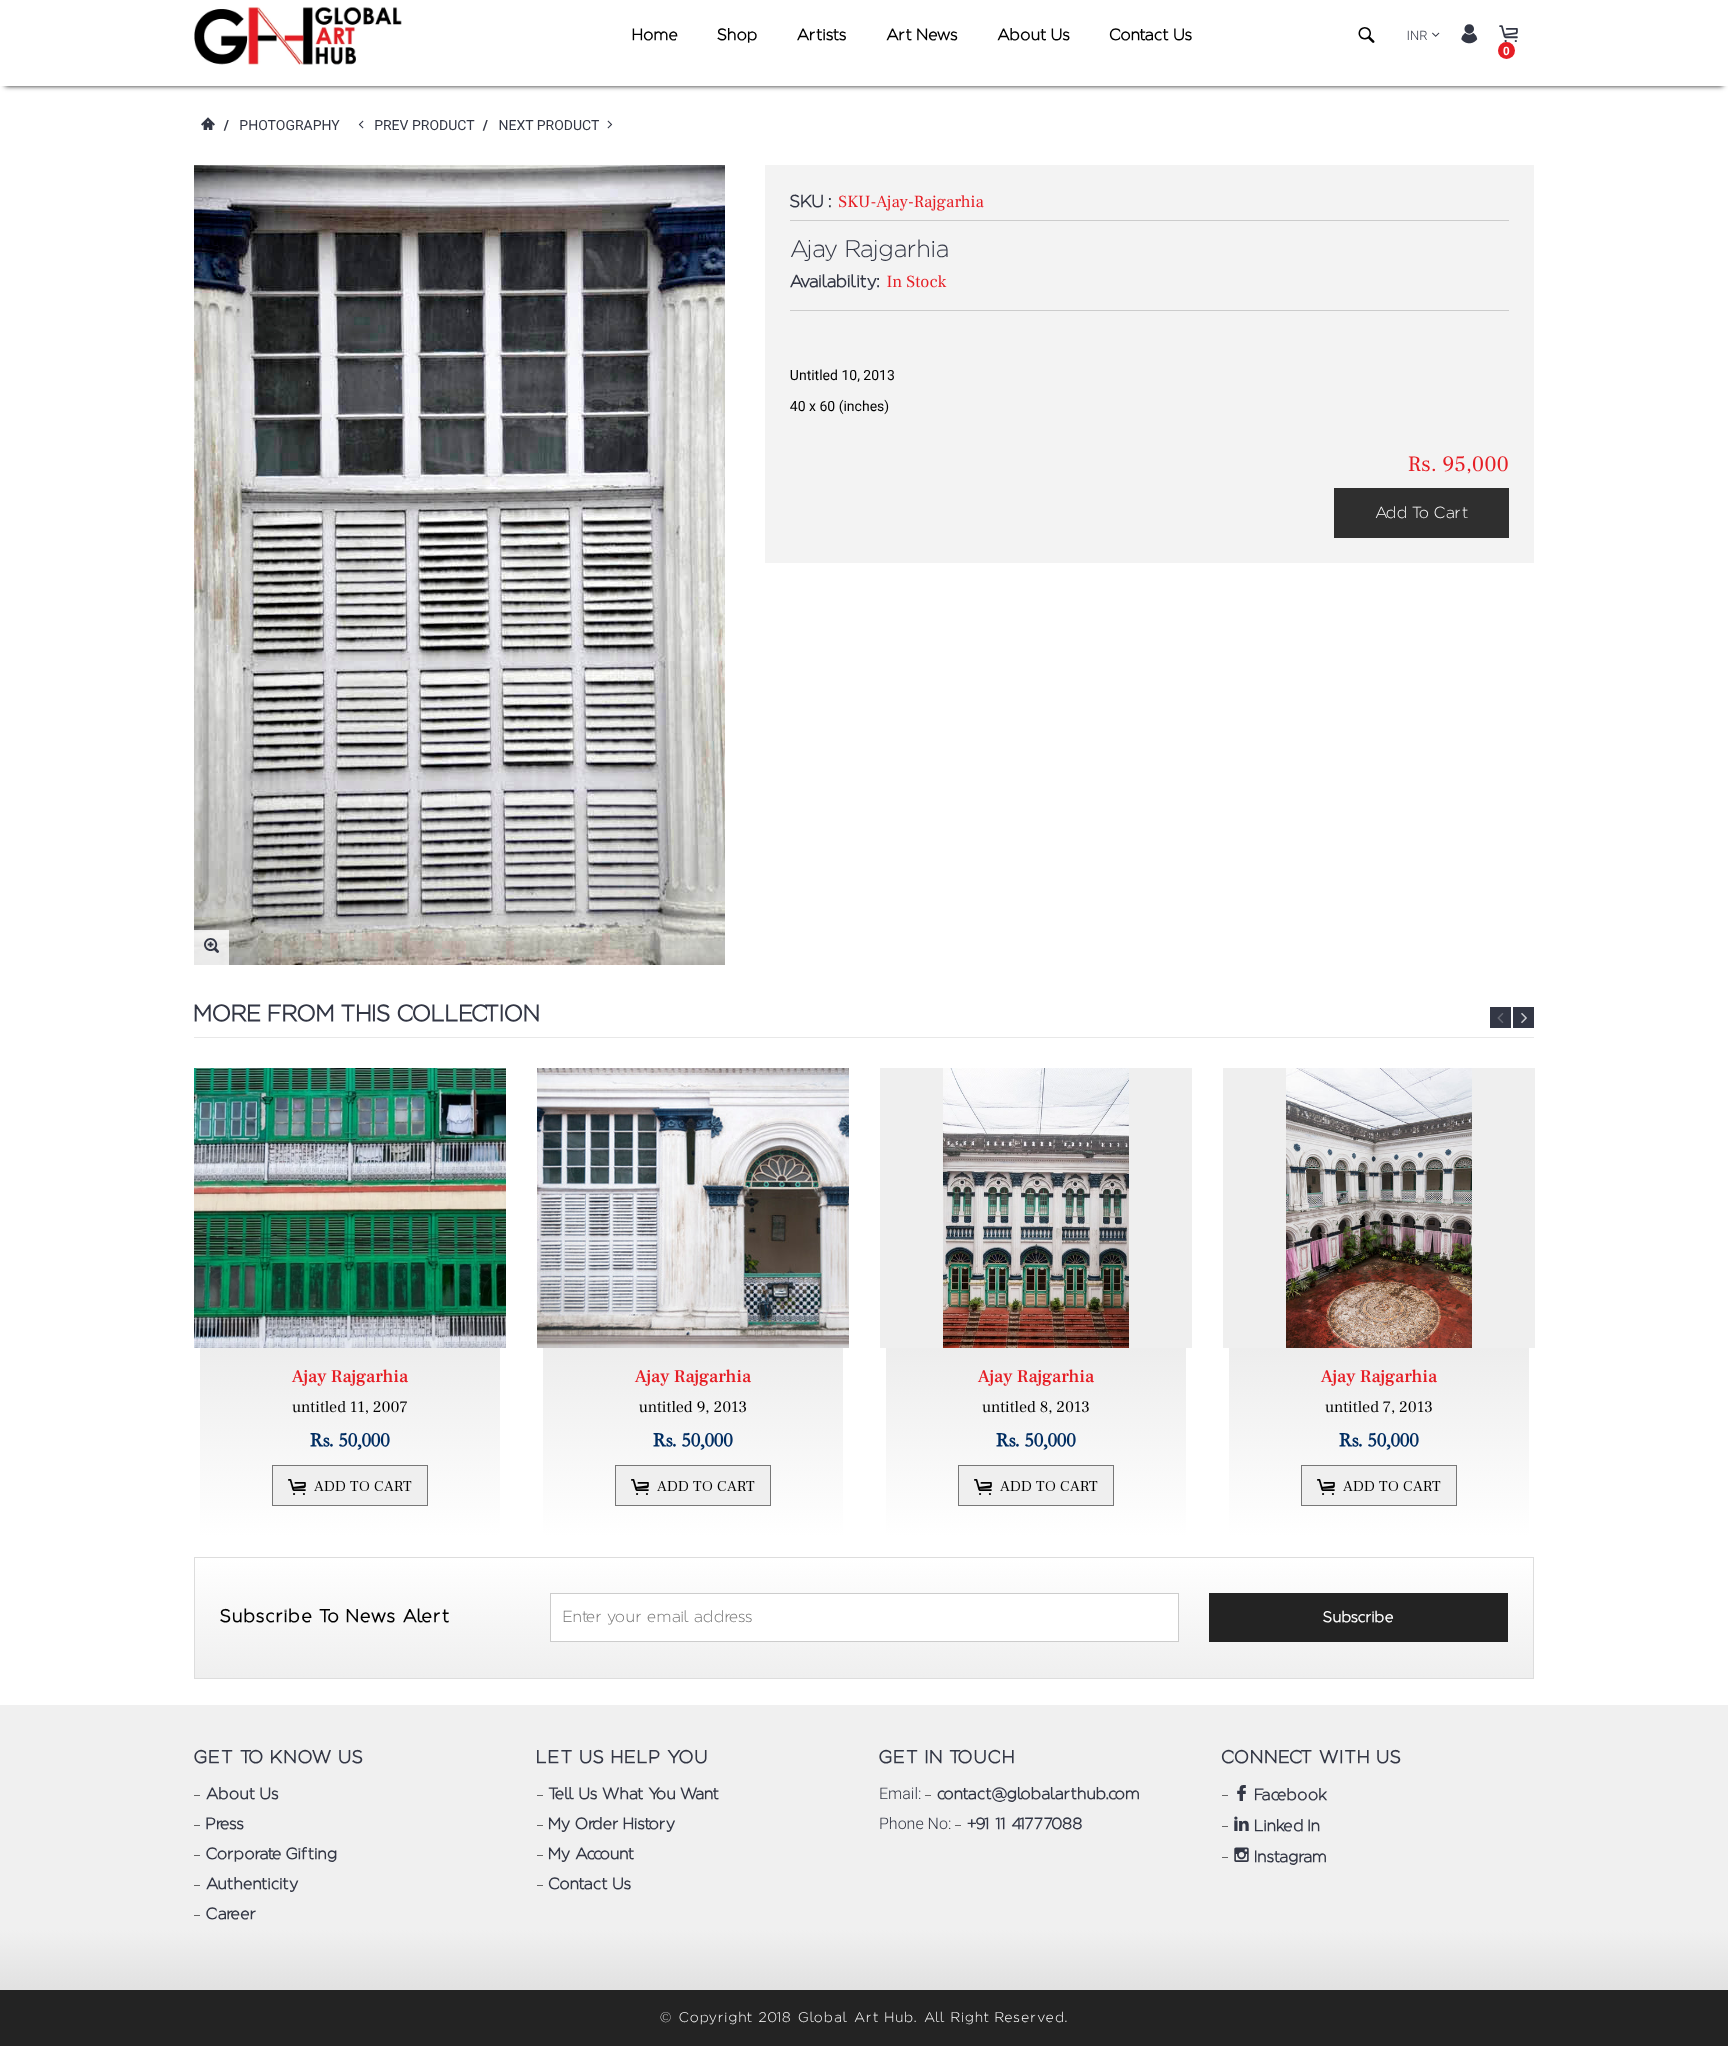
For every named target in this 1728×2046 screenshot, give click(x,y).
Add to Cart (1421, 513)
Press (225, 1825)
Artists (822, 36)
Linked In (1285, 1827)
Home (654, 36)
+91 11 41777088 (1024, 1825)
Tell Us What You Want (634, 1795)
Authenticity (252, 1885)
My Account (592, 1855)
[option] (352, 1302)
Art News (921, 36)
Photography (289, 126)
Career (231, 1915)
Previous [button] (1500, 1017)
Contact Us (1150, 36)
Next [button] (1523, 1017)
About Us (1033, 36)
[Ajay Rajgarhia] (350, 1208)
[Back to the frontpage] (207, 126)
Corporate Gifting (271, 1855)
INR (1417, 36)
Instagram (1288, 1858)
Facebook (1289, 1796)
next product (552, 126)
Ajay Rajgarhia (350, 1377)
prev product (428, 126)
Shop (737, 36)
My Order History (612, 1825)
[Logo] (301, 36)
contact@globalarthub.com (1038, 1795)
